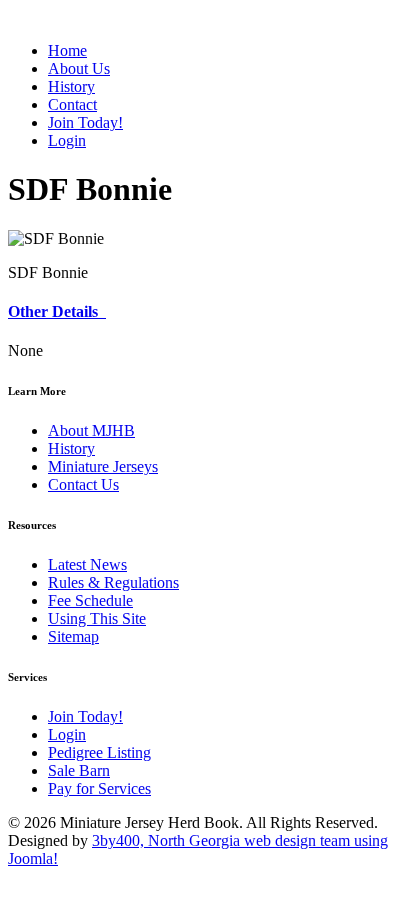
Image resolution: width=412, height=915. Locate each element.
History (71, 448)
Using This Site (97, 618)
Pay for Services (99, 788)
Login (67, 734)
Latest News (87, 564)
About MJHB (91, 430)
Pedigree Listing (99, 752)
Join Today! (85, 716)
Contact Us (83, 484)
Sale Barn (79, 770)
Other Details (57, 311)
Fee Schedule (90, 600)
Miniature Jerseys (103, 466)
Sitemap (73, 636)
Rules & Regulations (113, 582)
